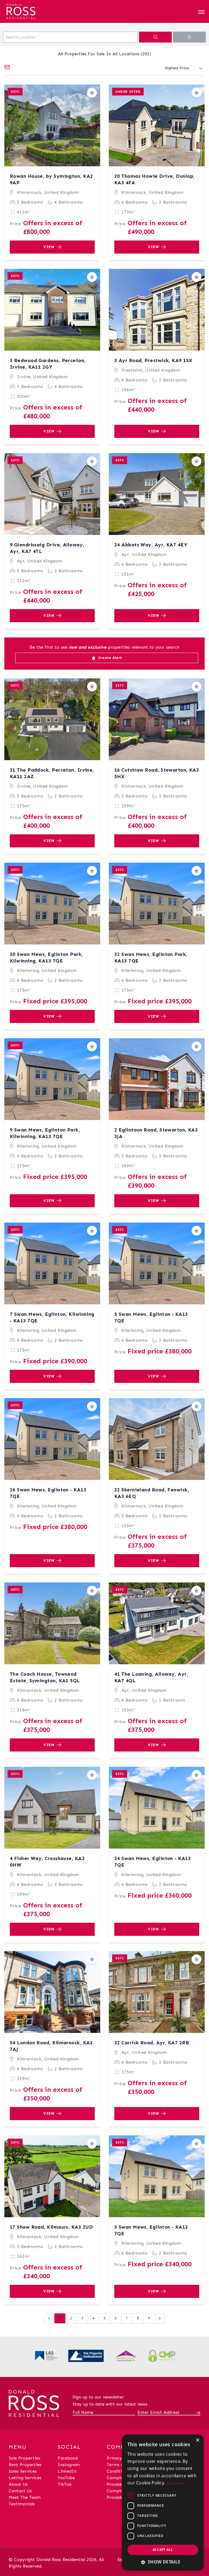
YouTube (66, 2478)
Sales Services (23, 2471)
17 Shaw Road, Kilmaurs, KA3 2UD (51, 2227)
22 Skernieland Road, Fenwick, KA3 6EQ (152, 1493)
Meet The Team (25, 2497)
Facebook (68, 2458)
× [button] (197, 2440)
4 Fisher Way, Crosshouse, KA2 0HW (47, 1862)
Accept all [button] (163, 2550)
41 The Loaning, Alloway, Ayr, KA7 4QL (151, 1677)
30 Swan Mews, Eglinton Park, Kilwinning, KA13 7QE (46, 958)
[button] (163, 2562)
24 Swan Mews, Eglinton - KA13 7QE (153, 1862)
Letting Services (25, 2478)
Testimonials (22, 2504)
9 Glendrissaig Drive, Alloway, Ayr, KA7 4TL (47, 548)
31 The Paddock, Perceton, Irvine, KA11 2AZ (52, 773)
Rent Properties (25, 2465)
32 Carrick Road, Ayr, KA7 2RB (152, 2043)
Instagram (69, 2465)
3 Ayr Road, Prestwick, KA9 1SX (153, 360)
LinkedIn (67, 2471)
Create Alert (109, 658)
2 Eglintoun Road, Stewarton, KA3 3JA (156, 1133)
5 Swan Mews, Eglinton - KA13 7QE (151, 1317)
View (49, 247)
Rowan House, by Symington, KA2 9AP (51, 179)
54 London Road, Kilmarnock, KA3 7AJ (51, 2046)
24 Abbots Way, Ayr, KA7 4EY (151, 545)
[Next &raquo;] (160, 2318)
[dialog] (163, 2503)
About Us (18, 2484)
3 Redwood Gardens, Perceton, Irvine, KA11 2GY (48, 364)
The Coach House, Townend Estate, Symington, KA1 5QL (45, 1677)
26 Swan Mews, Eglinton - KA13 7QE (48, 1493)
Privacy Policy (121, 2458)
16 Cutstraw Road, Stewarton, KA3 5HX (157, 773)
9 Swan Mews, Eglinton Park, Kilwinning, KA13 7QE (45, 1133)
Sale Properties (24, 2458)
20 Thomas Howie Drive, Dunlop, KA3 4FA (155, 179)
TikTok (65, 2484)
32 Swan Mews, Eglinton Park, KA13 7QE (151, 958)
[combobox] (71, 37)
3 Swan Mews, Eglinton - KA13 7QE (151, 2230)
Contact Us (20, 2491)
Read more (175, 2483)
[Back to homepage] (34, 10)
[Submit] (197, 2413)
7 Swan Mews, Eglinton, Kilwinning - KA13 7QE (52, 1317)
